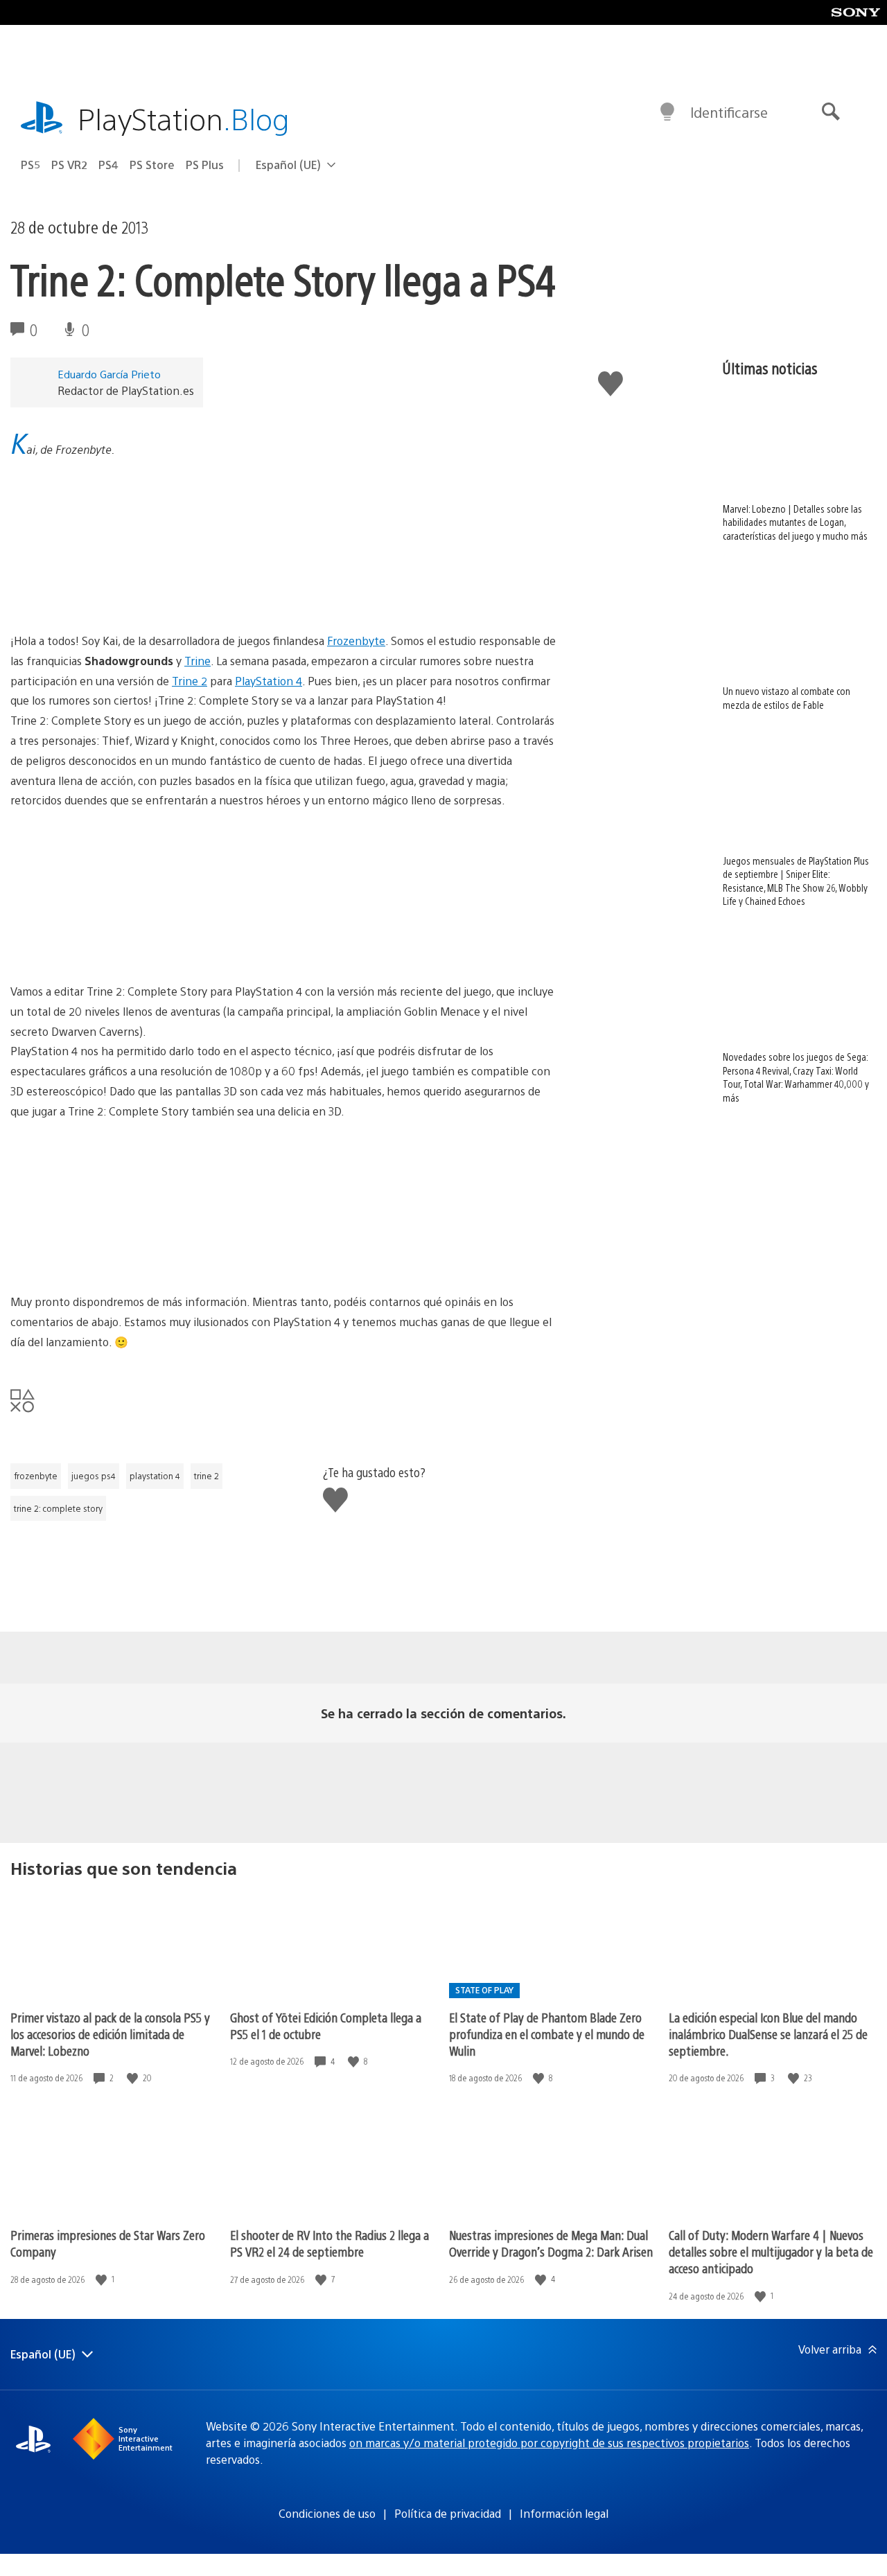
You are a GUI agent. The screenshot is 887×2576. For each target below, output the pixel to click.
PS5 (30, 165)
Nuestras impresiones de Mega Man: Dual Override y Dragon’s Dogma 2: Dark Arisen (551, 2243)
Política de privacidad (448, 2513)
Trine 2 (190, 681)
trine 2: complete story (58, 1508)
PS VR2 (69, 165)
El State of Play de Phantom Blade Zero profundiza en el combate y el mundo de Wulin (547, 2034)
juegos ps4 (94, 1476)
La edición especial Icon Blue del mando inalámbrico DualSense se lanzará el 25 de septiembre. (768, 2034)
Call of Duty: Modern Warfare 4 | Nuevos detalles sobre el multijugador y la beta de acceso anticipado (771, 2251)
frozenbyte (36, 1476)
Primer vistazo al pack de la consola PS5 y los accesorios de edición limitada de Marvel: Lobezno (110, 2034)
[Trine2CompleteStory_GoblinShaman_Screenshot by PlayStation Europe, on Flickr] (117, 593)
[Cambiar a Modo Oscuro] (667, 112)
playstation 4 (155, 1476)
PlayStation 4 (269, 681)
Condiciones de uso (327, 2513)
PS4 (108, 165)
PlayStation (184, 118)
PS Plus (205, 165)
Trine (197, 661)
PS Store (152, 165)
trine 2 (207, 1476)
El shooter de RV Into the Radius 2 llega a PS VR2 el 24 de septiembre (330, 2243)
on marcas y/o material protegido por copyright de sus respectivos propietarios (549, 2443)
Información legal (564, 2513)
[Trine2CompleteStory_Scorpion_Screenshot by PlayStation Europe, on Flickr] (117, 1254)
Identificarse (729, 112)
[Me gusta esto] (134, 2078)
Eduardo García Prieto (109, 374)
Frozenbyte (356, 641)
